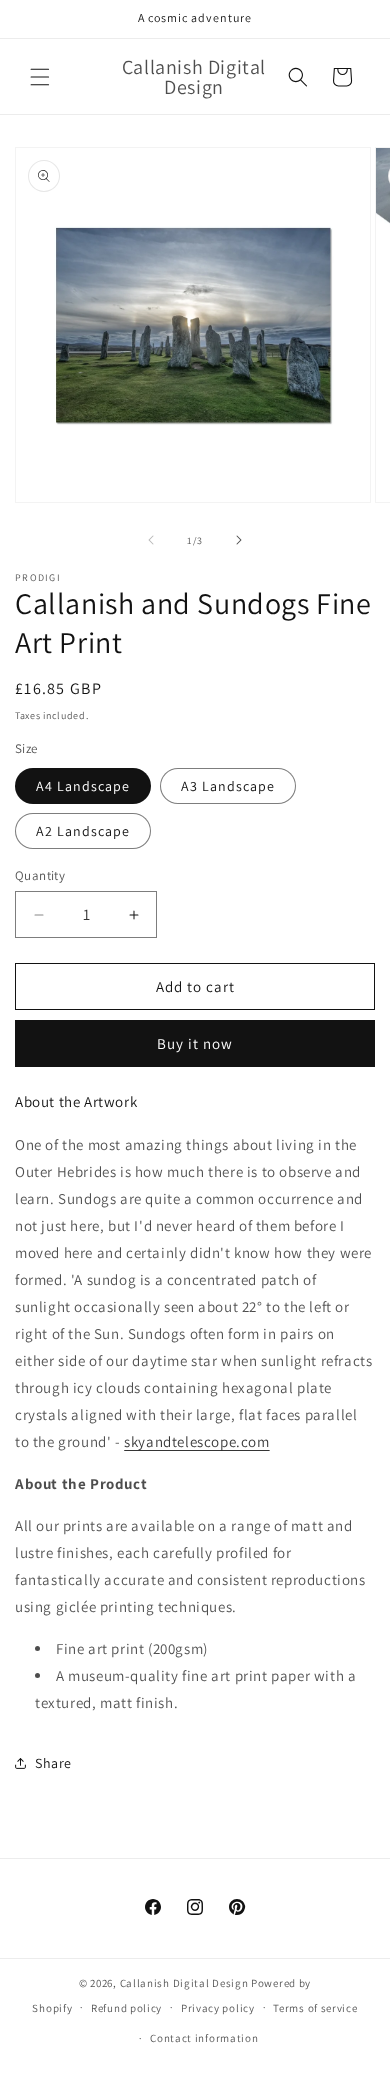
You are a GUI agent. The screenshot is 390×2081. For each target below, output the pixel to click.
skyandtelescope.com (196, 1441)
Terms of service (315, 2008)
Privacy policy (218, 2008)
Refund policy (126, 2008)
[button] (40, 77)
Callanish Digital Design (184, 1983)
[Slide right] (239, 540)
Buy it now (195, 1043)
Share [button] (53, 1763)
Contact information (204, 2038)
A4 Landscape (83, 786)
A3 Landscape (228, 786)
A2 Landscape (83, 831)
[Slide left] (151, 540)
